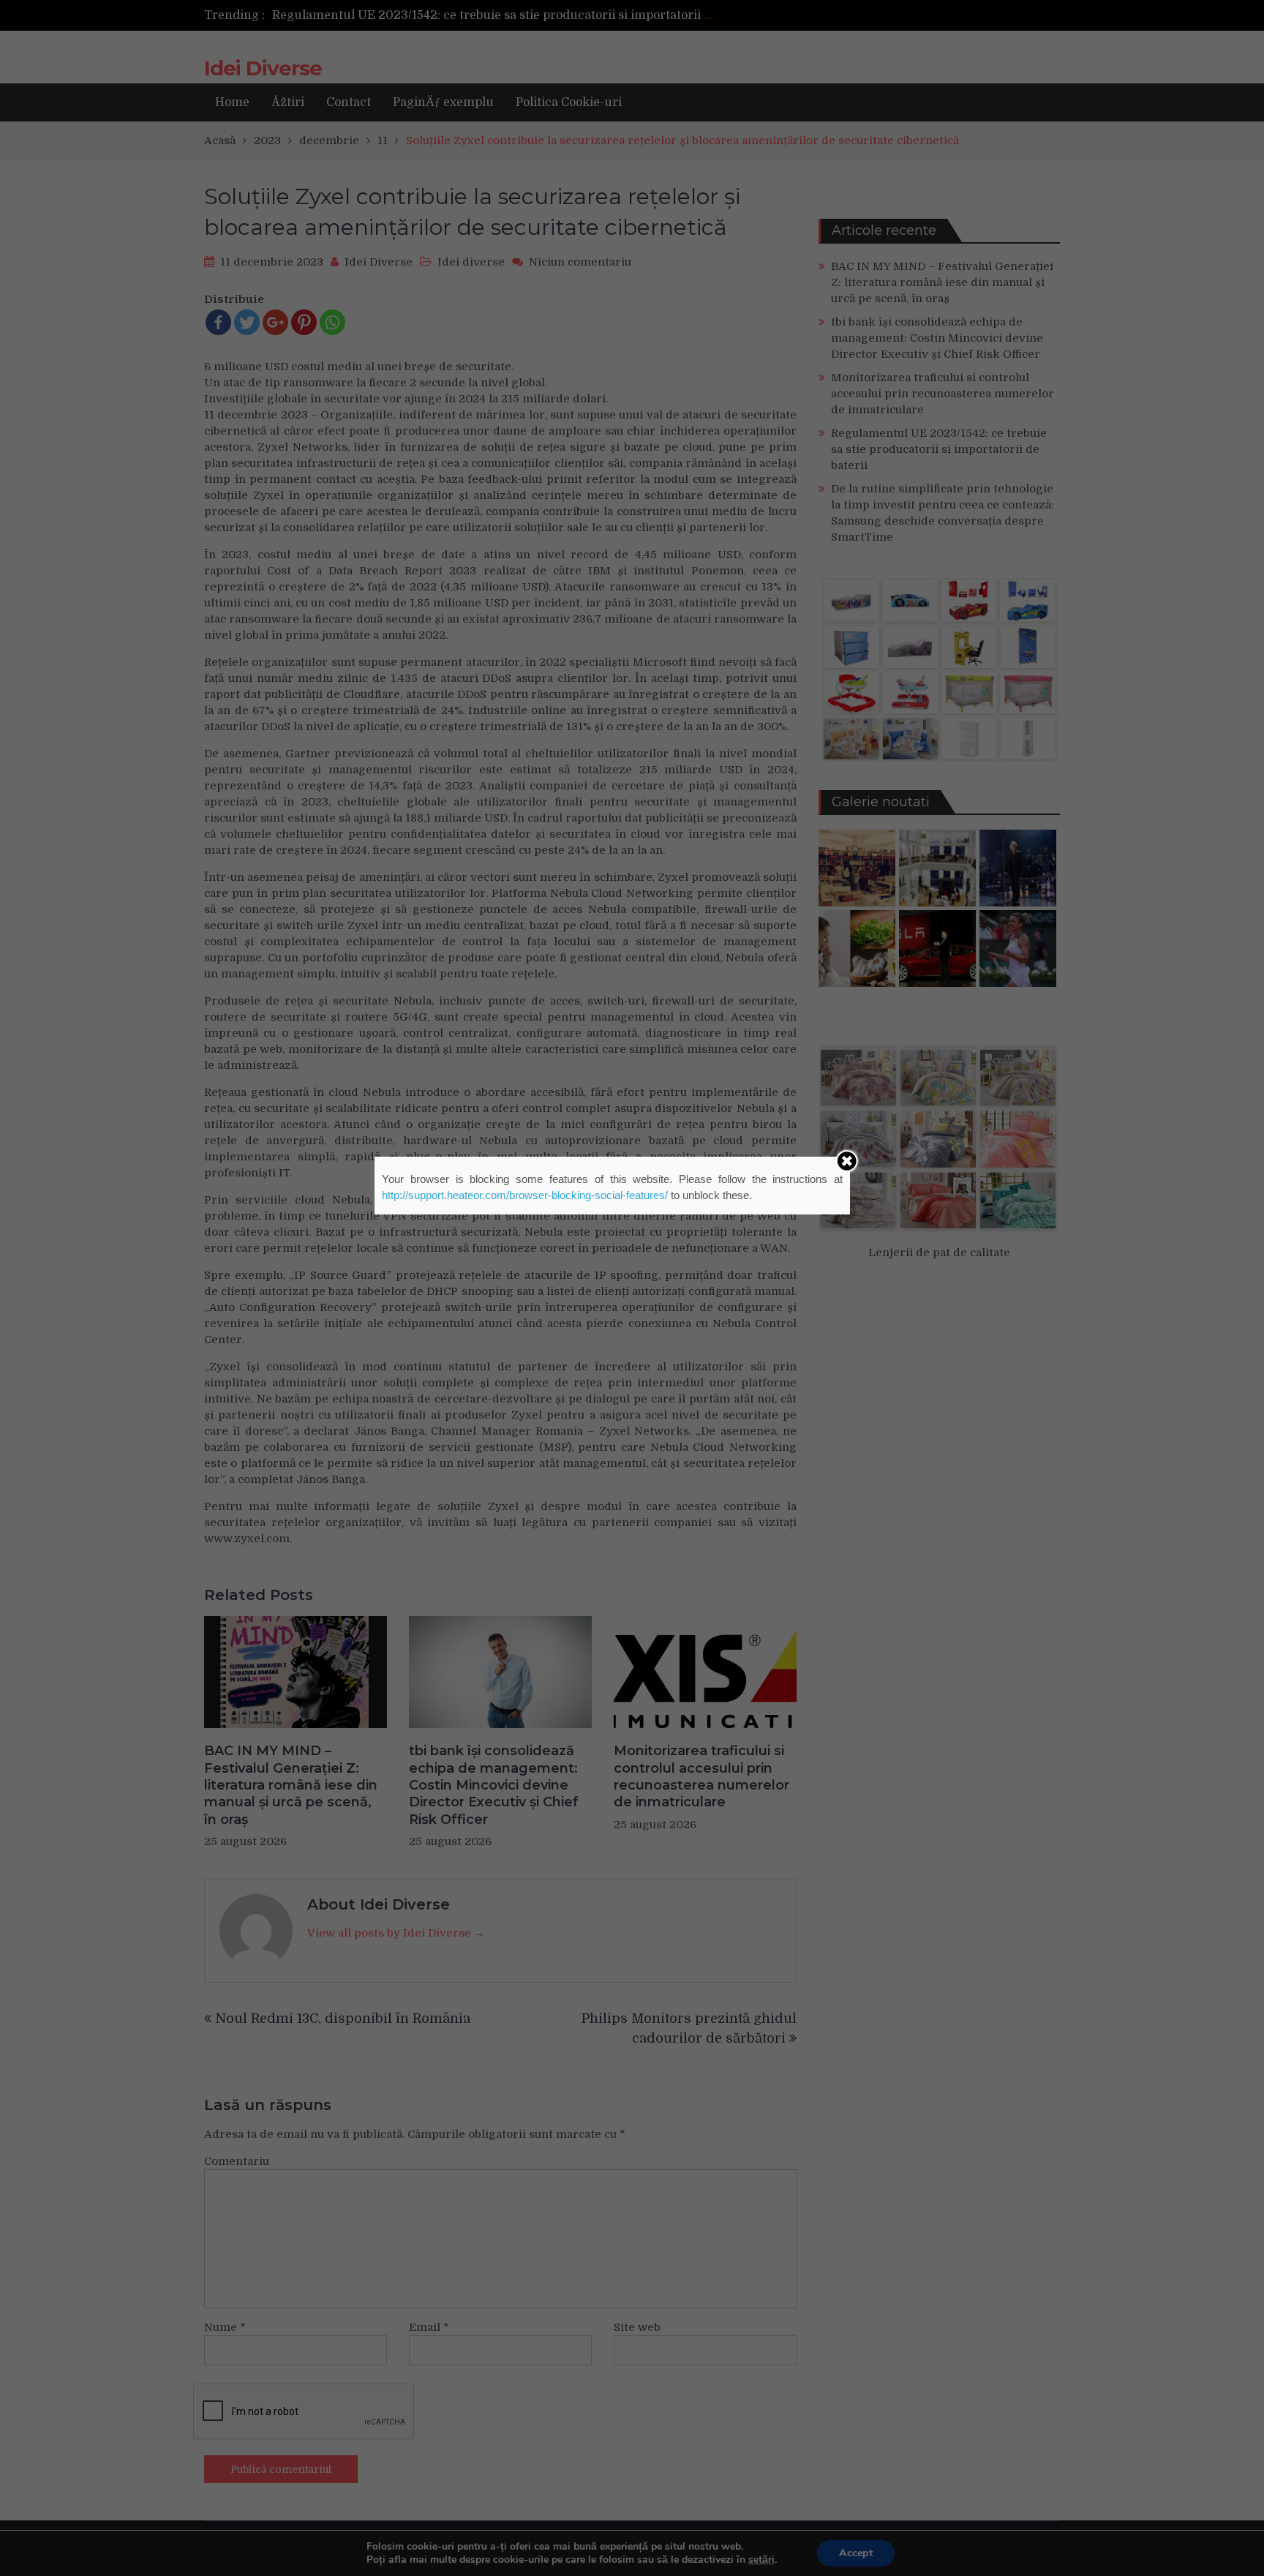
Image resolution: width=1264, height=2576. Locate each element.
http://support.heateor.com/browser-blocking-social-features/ (525, 1195)
